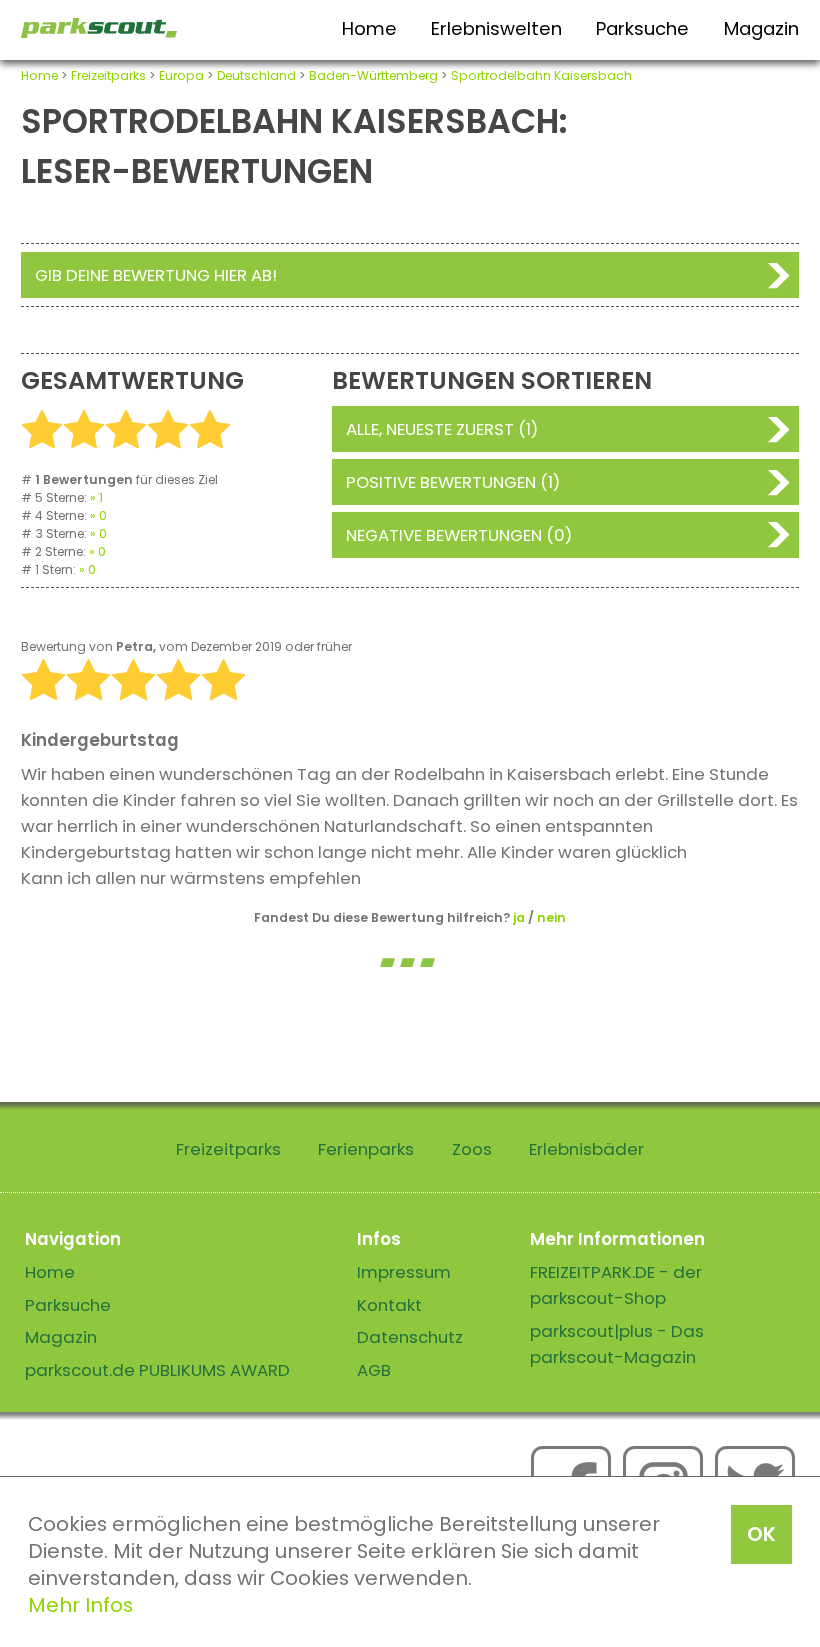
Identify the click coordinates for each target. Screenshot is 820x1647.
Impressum (404, 1272)
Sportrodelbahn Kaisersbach (541, 75)
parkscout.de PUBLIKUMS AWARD (157, 1370)
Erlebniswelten (496, 28)
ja (519, 917)
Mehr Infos (80, 1605)
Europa (181, 75)
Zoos (472, 1149)
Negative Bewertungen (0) (459, 535)
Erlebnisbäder (586, 1149)
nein (551, 917)
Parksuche (642, 28)
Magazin (761, 28)
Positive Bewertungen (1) (453, 482)
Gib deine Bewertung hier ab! (156, 275)
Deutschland (256, 75)
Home (369, 28)
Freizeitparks (108, 75)
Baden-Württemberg (373, 75)
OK (761, 1534)
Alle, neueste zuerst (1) (442, 429)
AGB (374, 1370)
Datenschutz (410, 1337)
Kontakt (389, 1305)
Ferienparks (366, 1149)
